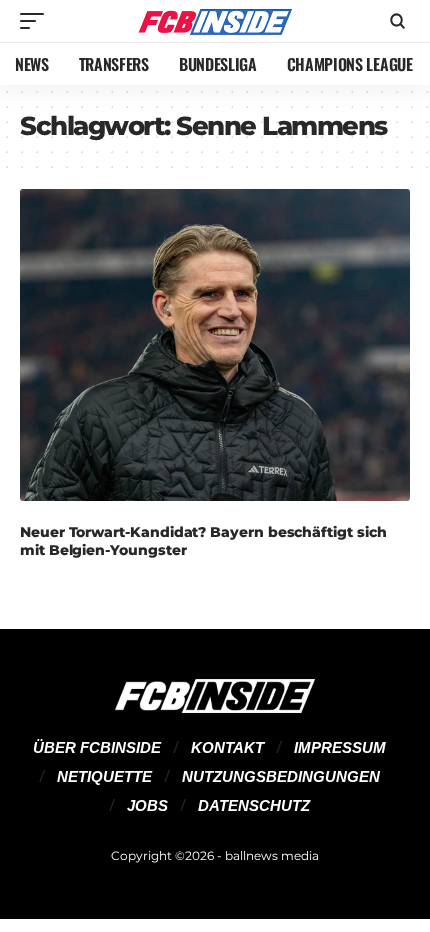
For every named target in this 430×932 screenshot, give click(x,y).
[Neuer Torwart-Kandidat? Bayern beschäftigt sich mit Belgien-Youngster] (215, 345)
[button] (37, 21)
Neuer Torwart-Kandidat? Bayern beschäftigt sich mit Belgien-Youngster (203, 541)
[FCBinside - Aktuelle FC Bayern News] (215, 21)
